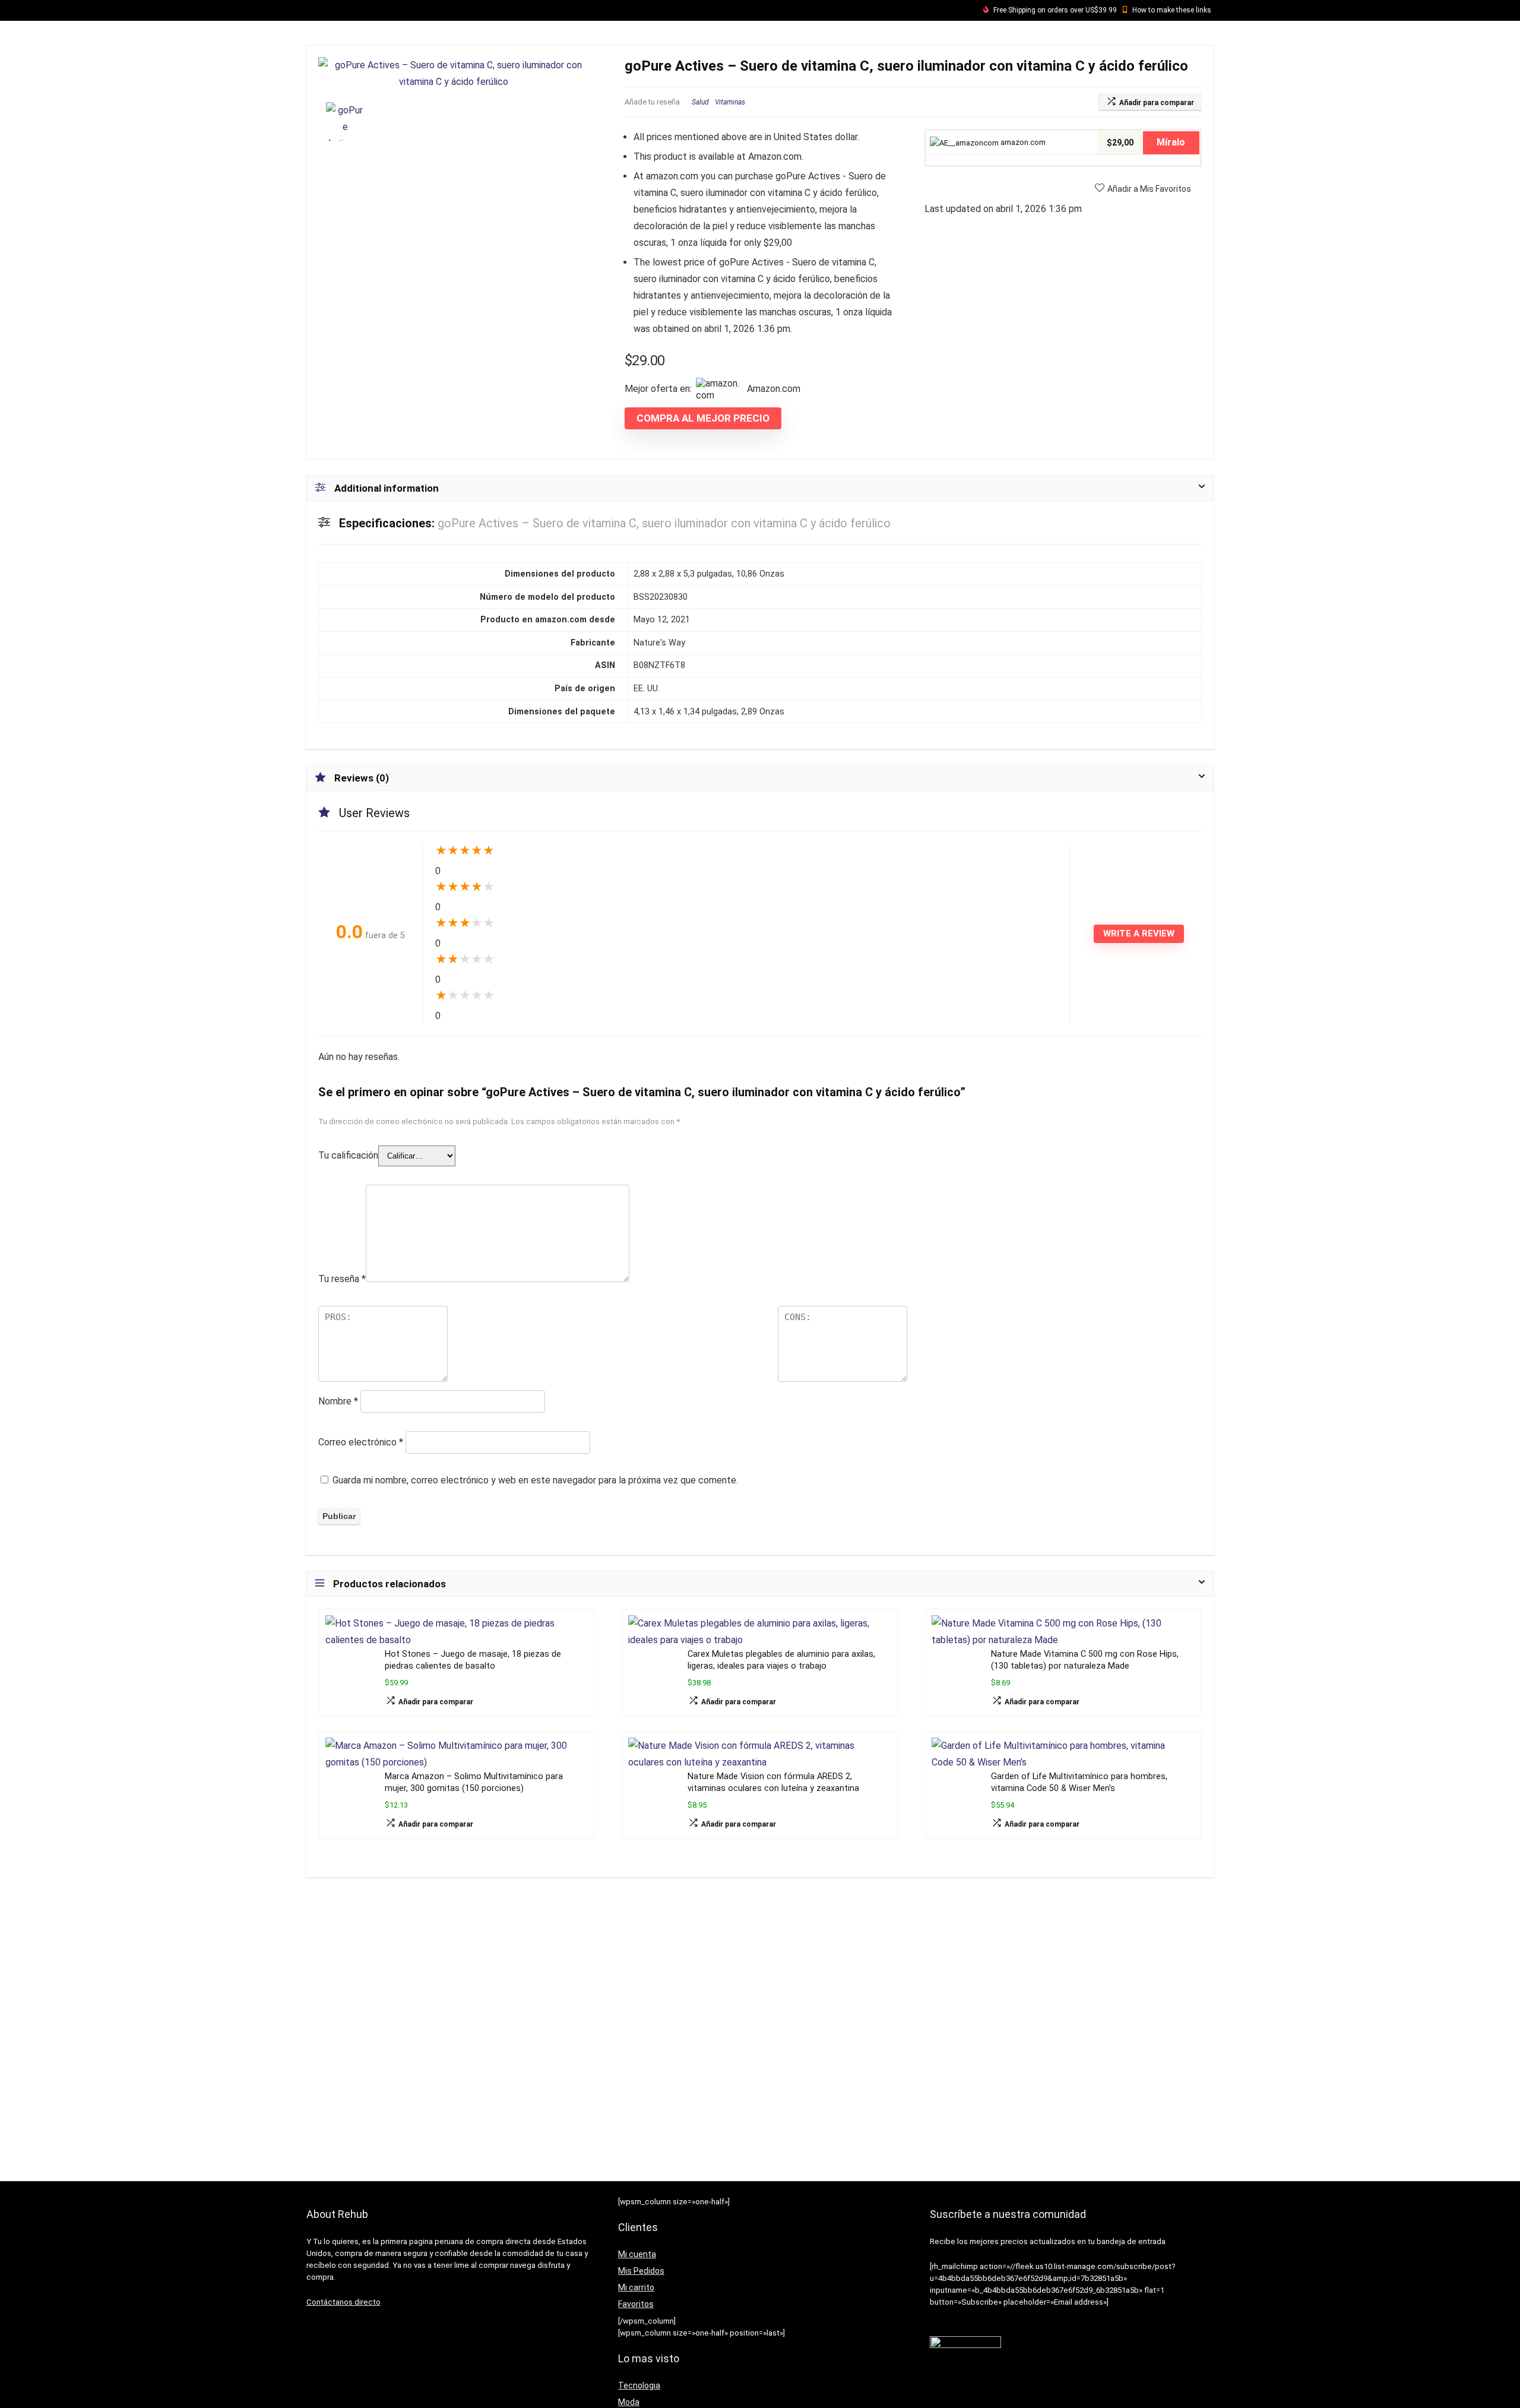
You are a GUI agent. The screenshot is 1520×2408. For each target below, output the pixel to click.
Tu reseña (342, 1279)
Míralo (1171, 142)
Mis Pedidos (641, 2271)
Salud (700, 102)
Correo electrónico (361, 1442)
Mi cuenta (637, 2254)
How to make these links (1172, 10)
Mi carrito (636, 2287)
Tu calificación (348, 1155)
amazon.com (1022, 142)
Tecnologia (639, 2385)
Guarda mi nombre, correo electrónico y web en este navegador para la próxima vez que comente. (535, 1480)
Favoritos (636, 2304)
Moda (629, 2402)
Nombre (338, 1401)
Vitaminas (730, 102)
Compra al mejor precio (703, 418)
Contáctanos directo (343, 2302)
